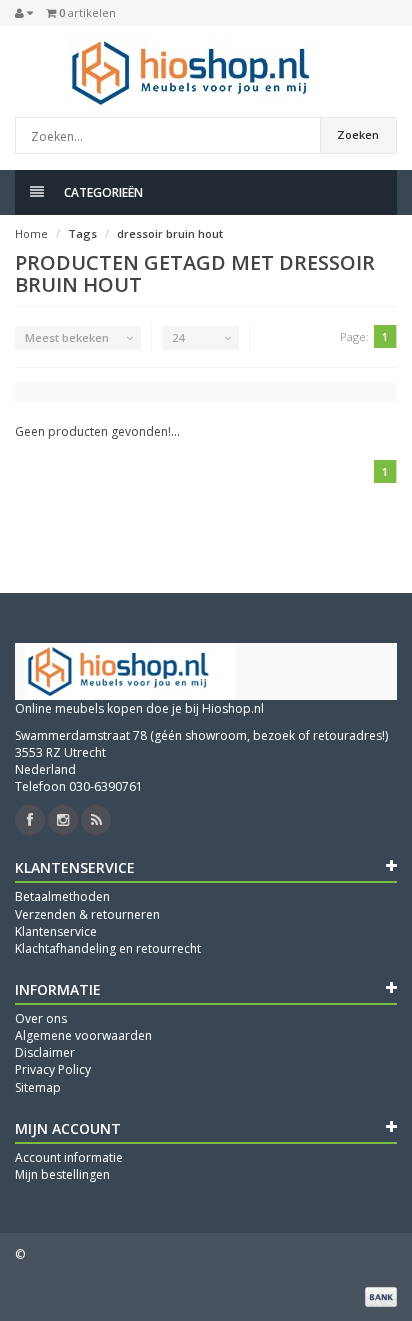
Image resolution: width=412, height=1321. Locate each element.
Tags (82, 233)
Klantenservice (56, 931)
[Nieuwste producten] (96, 820)
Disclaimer (45, 1052)
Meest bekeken (67, 337)
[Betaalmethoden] (381, 1297)
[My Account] (24, 13)
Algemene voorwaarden (83, 1035)
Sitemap (38, 1087)
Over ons (41, 1018)
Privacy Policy (53, 1069)
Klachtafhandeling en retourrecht (108, 948)
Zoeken (358, 134)
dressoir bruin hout (170, 233)
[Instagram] (63, 820)
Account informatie (69, 1157)
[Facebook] (30, 820)
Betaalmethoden (62, 896)
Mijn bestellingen (62, 1174)
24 (178, 337)
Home (31, 233)
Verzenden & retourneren (87, 914)
